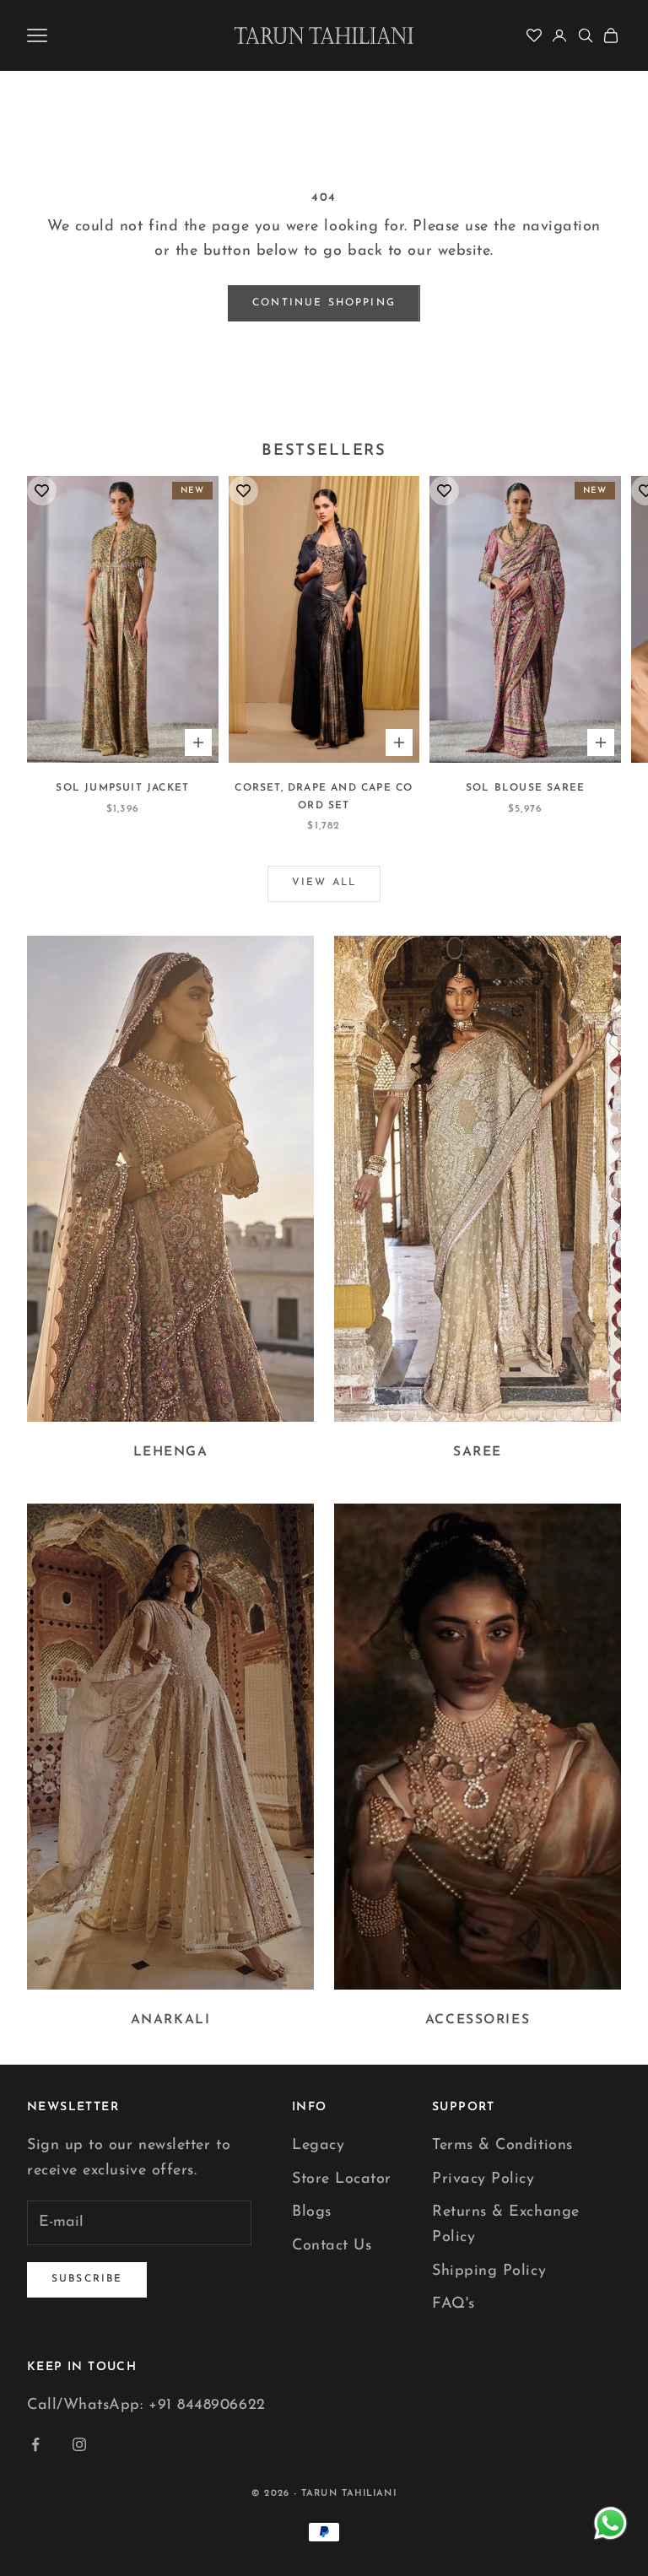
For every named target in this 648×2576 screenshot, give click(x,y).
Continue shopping (324, 303)
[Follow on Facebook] (35, 2444)
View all (324, 883)
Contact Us (332, 2246)
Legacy (318, 2146)
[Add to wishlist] (42, 491)
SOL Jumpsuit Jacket (122, 788)
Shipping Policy (489, 2271)
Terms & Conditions (502, 2146)
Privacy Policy (483, 2179)
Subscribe (87, 2279)
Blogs (312, 2212)
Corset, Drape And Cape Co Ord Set (324, 797)
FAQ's (454, 2304)
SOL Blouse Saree (525, 788)
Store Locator (342, 2179)
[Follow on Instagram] (79, 2444)
